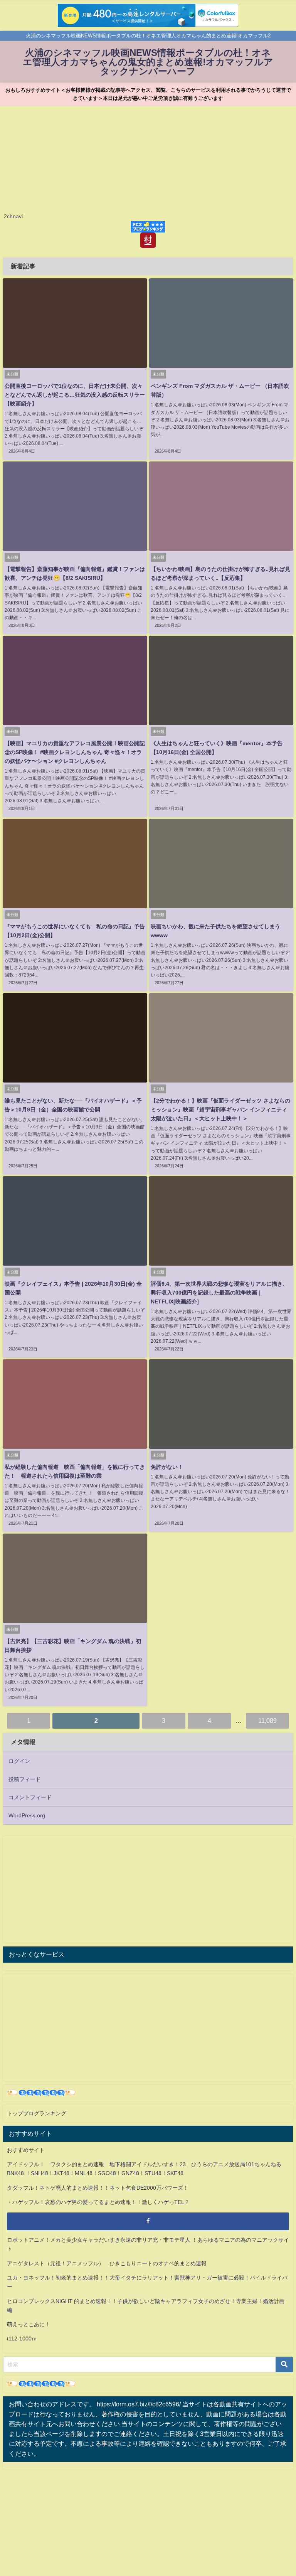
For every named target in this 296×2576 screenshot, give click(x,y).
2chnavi (13, 216)
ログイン (19, 1761)
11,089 (267, 1721)
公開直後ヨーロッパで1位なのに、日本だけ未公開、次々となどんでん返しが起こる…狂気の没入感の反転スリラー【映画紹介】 (75, 395)
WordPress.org (27, 1815)
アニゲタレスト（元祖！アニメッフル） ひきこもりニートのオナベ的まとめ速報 (107, 2263)
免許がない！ (167, 1467)
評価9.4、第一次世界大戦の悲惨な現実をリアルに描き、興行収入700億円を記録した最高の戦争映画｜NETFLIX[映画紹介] (219, 1293)
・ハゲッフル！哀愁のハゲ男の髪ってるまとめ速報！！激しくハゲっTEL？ (98, 2202)
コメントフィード (30, 1797)
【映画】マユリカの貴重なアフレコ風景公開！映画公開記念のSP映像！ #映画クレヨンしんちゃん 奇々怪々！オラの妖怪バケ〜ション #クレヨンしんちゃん (75, 752)
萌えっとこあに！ (29, 2324)
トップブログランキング (37, 2113)
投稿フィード (25, 1779)
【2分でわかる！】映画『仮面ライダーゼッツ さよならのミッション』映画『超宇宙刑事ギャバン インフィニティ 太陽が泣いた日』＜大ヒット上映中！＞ (220, 1110)
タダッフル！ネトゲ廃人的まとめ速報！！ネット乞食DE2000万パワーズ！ (98, 2188)
